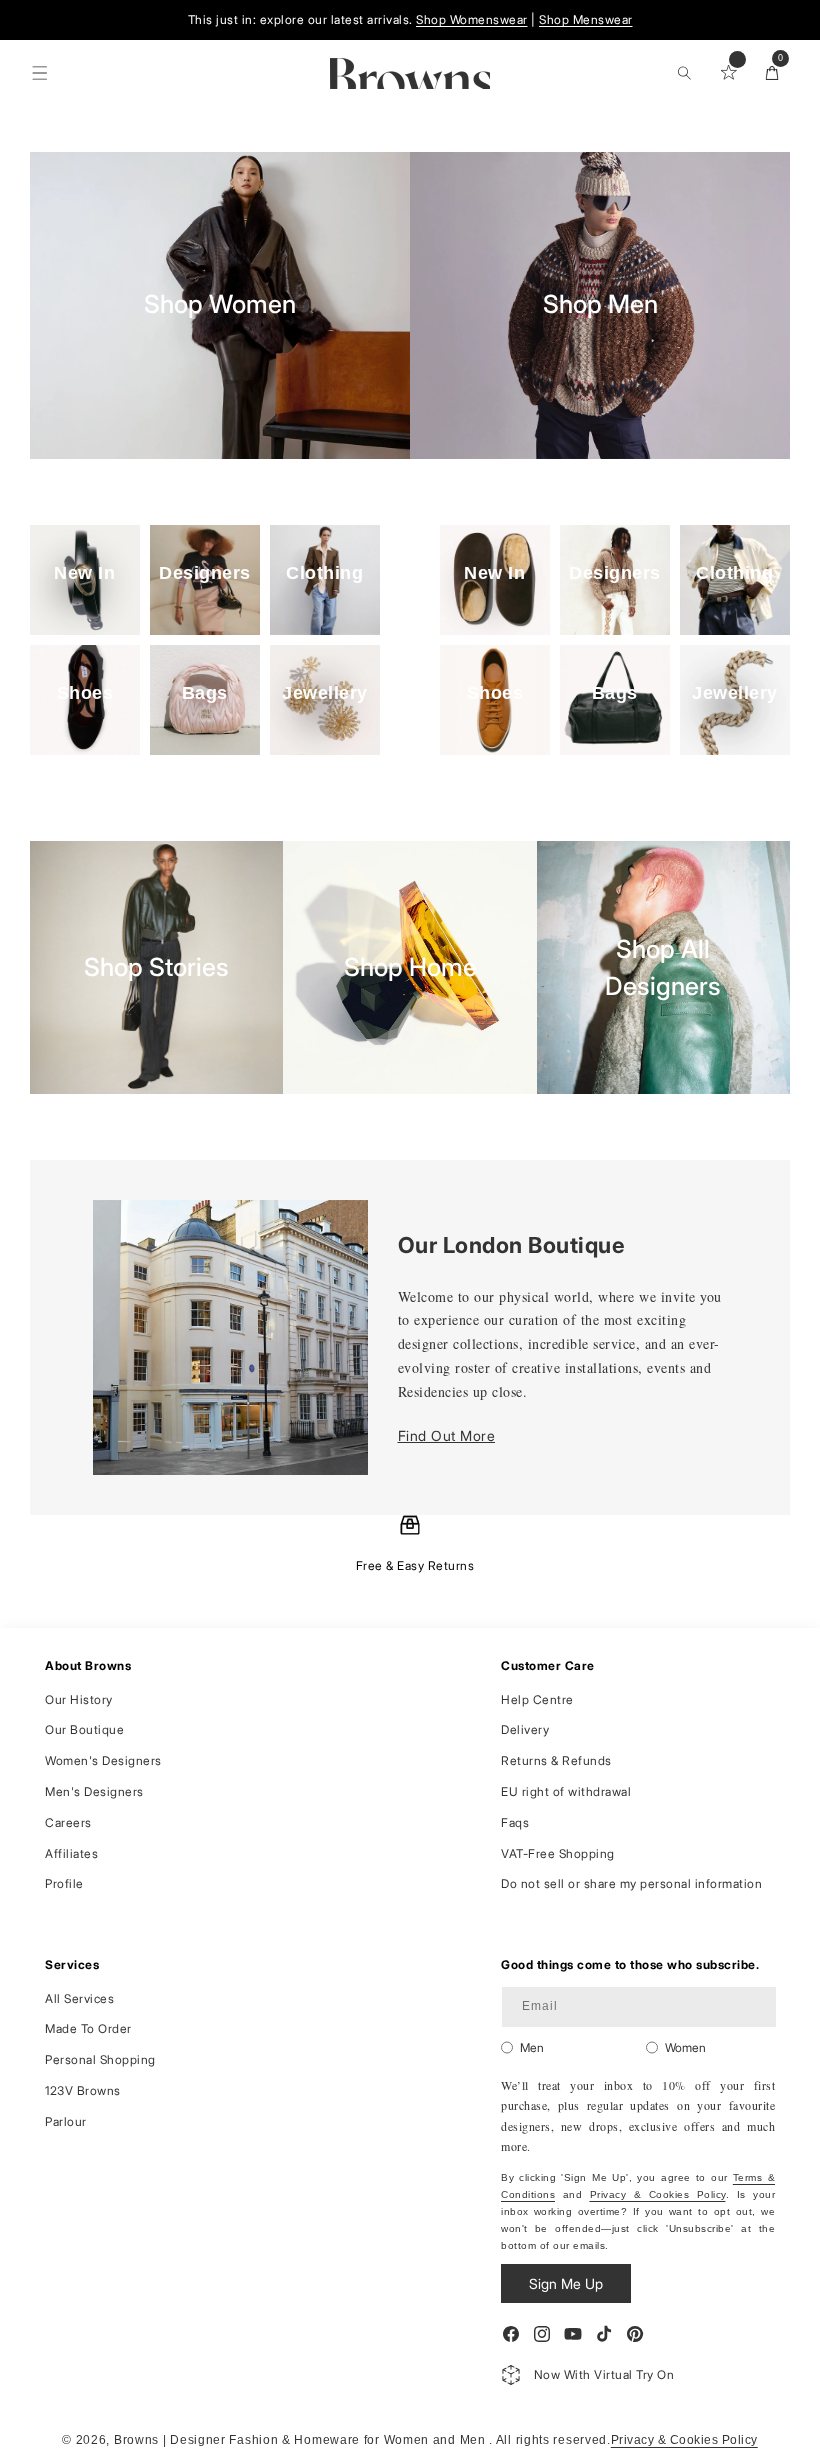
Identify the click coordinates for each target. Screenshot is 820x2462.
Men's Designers (94, 1791)
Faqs (515, 1822)
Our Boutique (84, 1729)
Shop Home (410, 967)
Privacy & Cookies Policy (658, 2194)
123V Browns (83, 2090)
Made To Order (88, 2028)
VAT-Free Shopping (558, 1853)
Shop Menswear (586, 19)
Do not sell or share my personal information (631, 1883)
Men (532, 2047)
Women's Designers (103, 1760)
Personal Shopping (100, 2059)
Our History (79, 1699)
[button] (40, 73)
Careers (68, 1822)
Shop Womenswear (472, 19)
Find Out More (447, 1435)
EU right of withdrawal (566, 1791)
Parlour (66, 2121)
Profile (64, 1883)
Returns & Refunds (556, 1760)
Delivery (525, 1729)
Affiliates (71, 1853)
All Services (79, 1998)
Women (685, 2047)
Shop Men (600, 305)
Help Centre (537, 1699)
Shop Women (220, 305)
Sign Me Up (566, 2283)
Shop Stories (156, 967)
